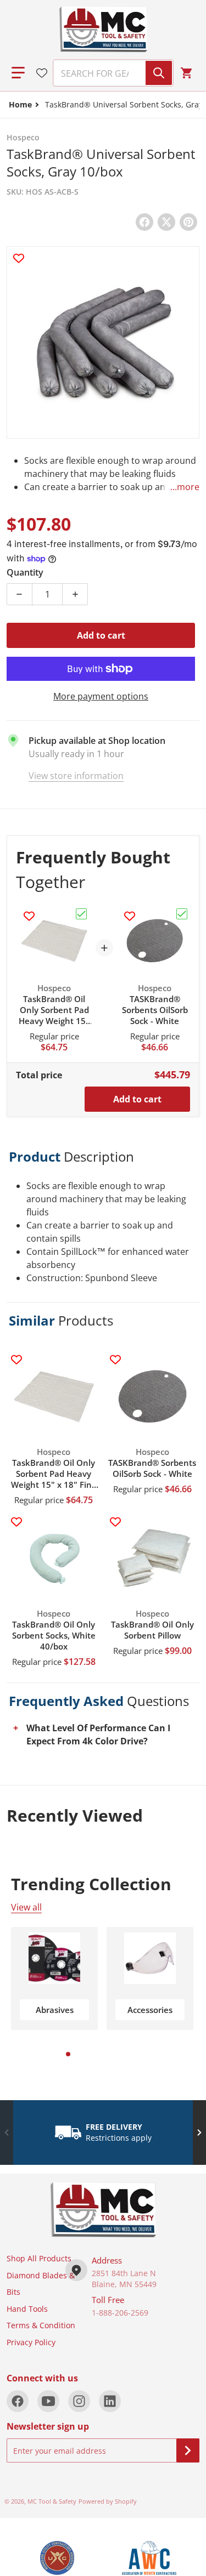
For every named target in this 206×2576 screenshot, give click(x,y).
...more (185, 487)
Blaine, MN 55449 (124, 2284)
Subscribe (188, 2450)
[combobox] (109, 73)
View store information (76, 776)
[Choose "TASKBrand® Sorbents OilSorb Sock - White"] (182, 914)
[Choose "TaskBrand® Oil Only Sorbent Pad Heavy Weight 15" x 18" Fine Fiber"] (81, 914)
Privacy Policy (31, 2342)
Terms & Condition (41, 2325)
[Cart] (188, 73)
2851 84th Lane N (124, 2273)
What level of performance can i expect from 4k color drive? (98, 1735)
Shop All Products (39, 2258)
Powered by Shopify (108, 2501)
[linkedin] (110, 2401)
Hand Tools (27, 2309)
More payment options (101, 696)
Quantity (25, 572)
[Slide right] (199, 2133)
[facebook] (18, 2401)
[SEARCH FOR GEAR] (159, 73)
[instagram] (79, 2401)
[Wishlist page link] (42, 73)
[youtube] (48, 2401)
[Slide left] (7, 2133)
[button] (18, 73)
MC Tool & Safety (52, 2501)
